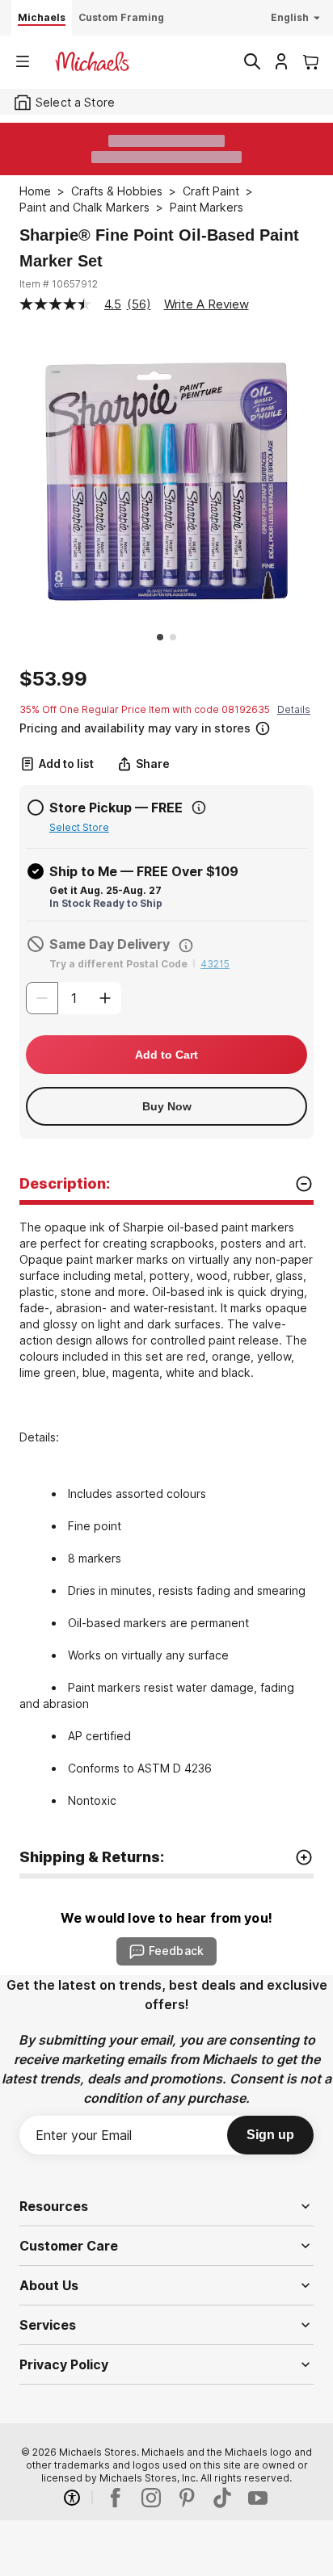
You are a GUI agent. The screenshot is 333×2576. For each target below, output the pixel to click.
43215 (215, 964)
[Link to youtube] (258, 2498)
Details (294, 709)
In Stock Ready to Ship (106, 903)
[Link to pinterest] (187, 2498)
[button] (165, 726)
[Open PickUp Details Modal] (199, 808)
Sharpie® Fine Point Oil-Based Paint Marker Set (159, 248)
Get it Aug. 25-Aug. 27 (105, 890)
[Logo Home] (92, 61)
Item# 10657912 (59, 284)
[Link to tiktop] (222, 2498)
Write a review (207, 304)
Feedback (176, 1951)
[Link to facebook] (116, 2498)
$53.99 (53, 679)
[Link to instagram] (151, 2498)
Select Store (79, 827)
